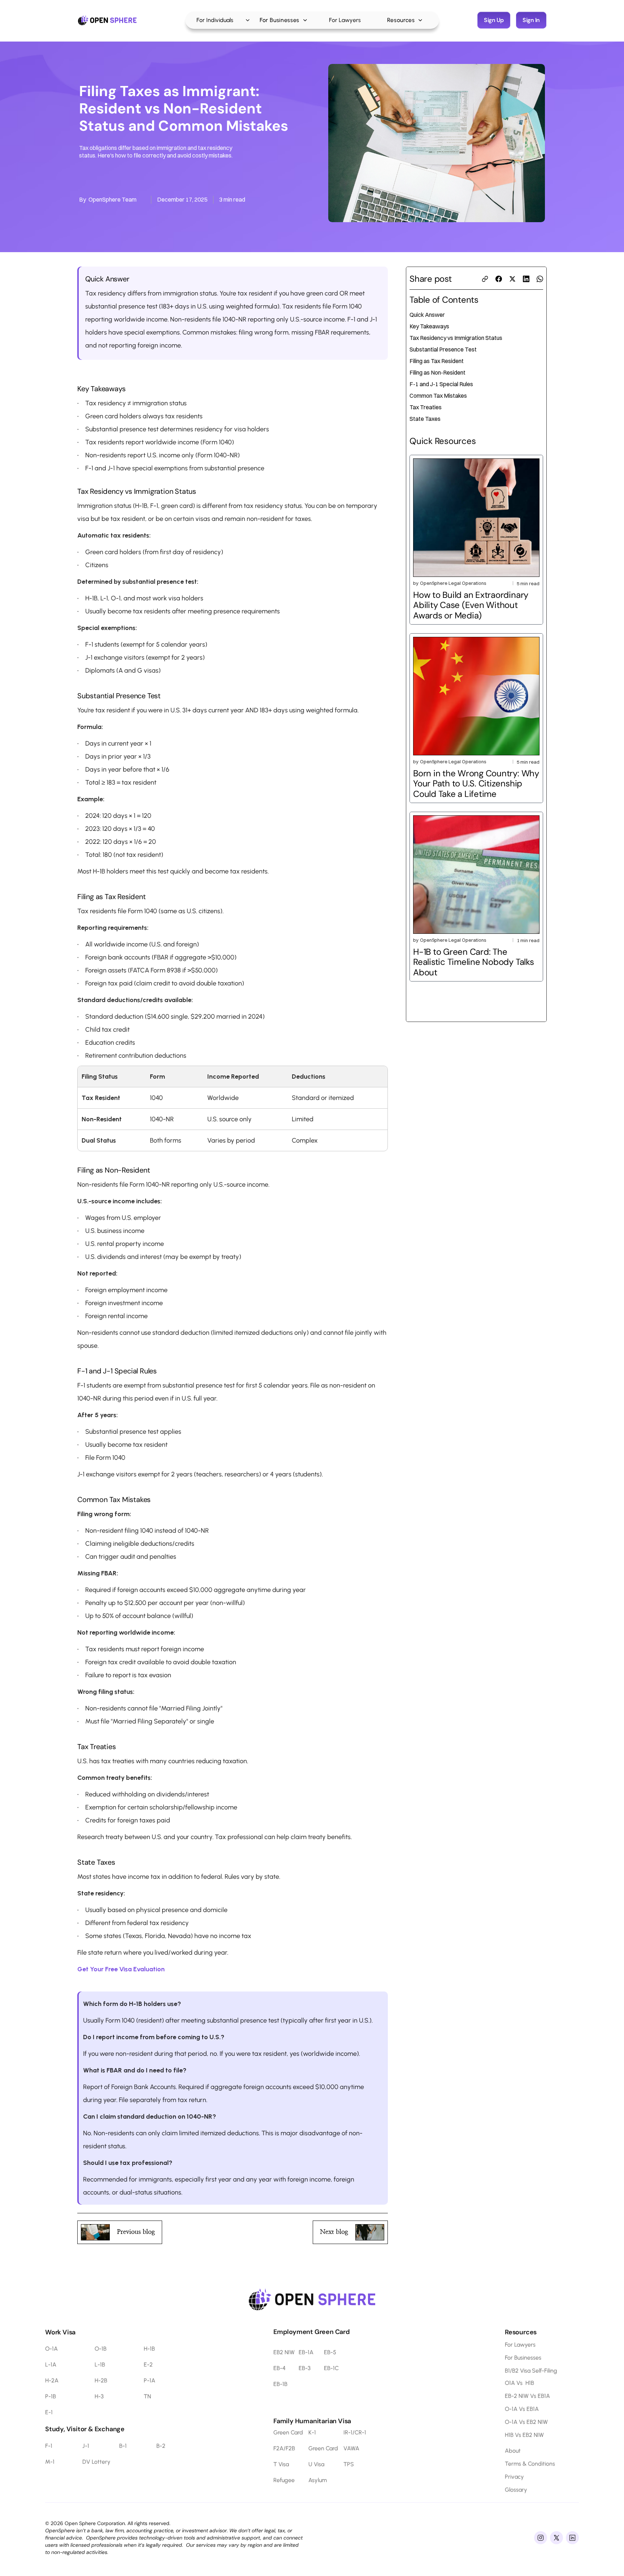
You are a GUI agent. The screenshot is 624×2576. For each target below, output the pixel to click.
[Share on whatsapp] (540, 279)
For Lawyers (520, 2345)
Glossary (516, 2490)
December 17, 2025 (182, 199)
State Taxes (425, 419)
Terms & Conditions (530, 2464)
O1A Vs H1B (519, 2383)
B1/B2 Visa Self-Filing (531, 2371)
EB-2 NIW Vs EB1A (527, 2396)
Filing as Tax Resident (437, 361)
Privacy (514, 2477)
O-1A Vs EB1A (522, 2409)
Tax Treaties (426, 407)
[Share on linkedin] (526, 279)
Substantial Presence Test (443, 349)
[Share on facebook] (499, 279)
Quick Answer (427, 315)
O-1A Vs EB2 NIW (526, 2422)
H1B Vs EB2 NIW (524, 2435)
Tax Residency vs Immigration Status (456, 338)
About (513, 2451)
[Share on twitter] (512, 279)
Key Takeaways (429, 326)
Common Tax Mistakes (438, 396)
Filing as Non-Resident (437, 372)
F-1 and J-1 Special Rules (441, 384)
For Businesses (523, 2358)
